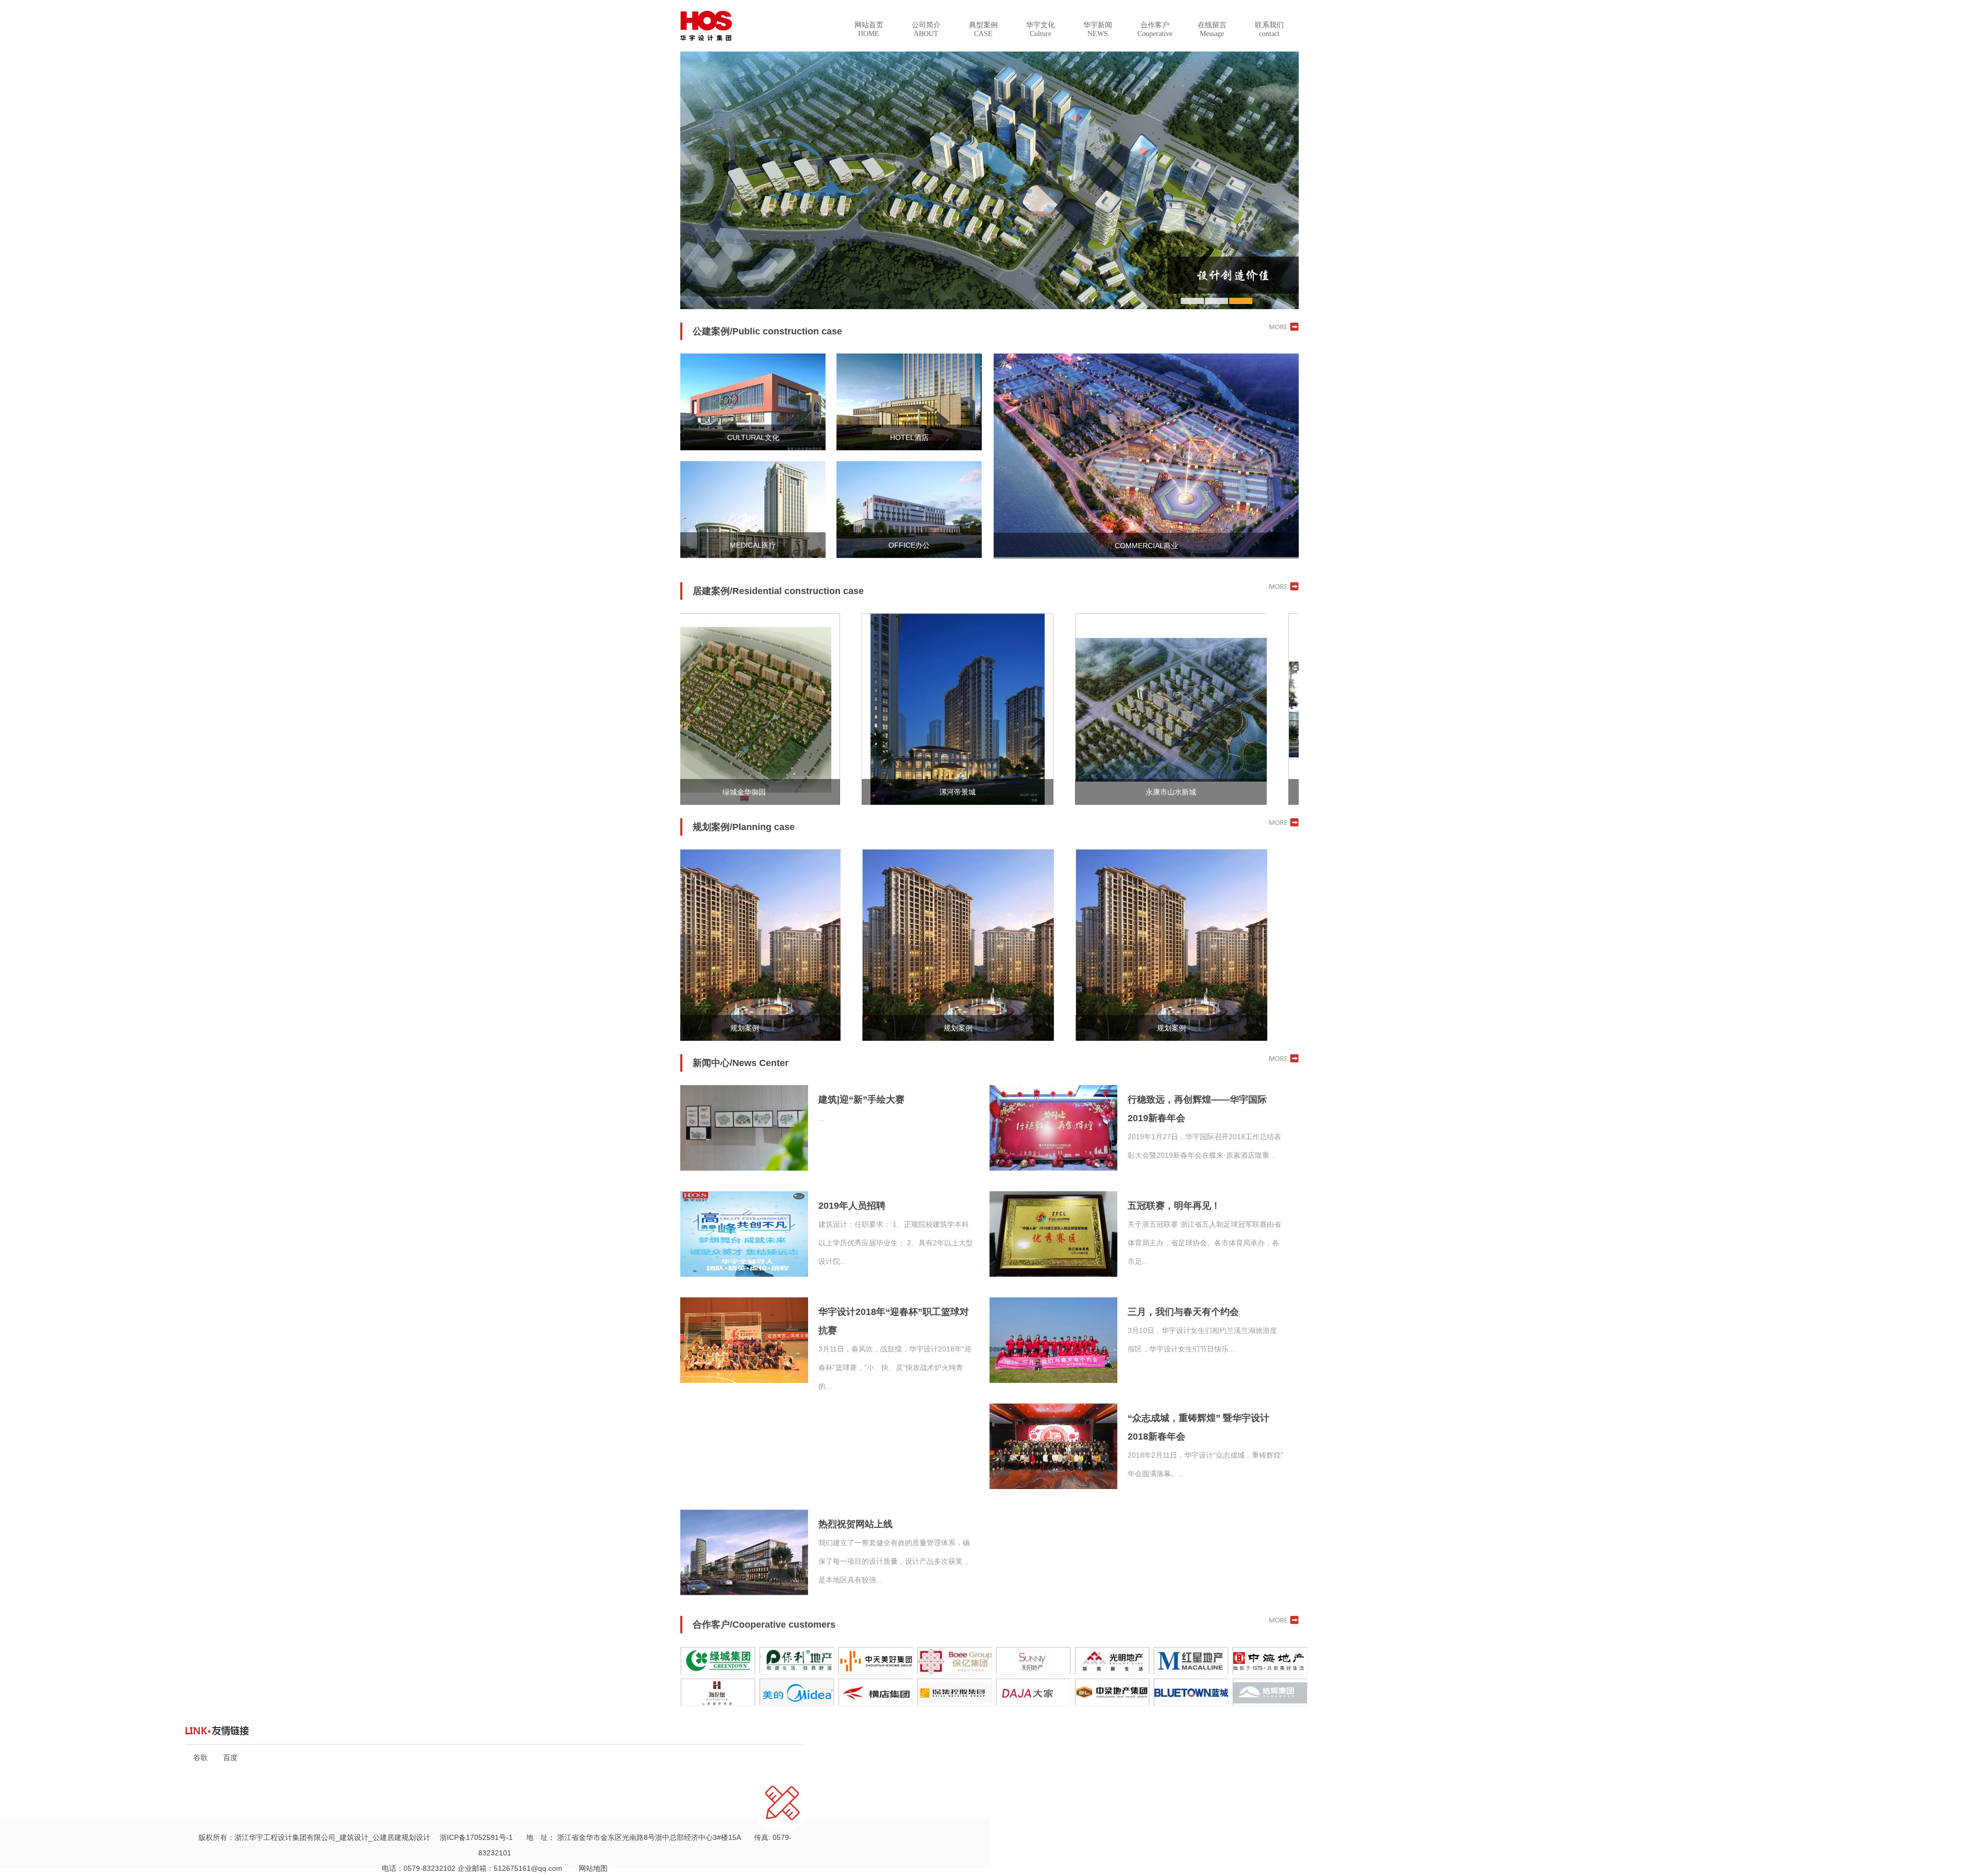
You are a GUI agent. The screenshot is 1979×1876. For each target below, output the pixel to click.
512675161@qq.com (528, 1868)
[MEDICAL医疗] (753, 555)
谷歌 (200, 1757)
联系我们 (1269, 29)
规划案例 (858, 1028)
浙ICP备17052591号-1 (476, 1837)
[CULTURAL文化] (753, 448)
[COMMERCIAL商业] (1146, 554)
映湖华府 (1284, 792)
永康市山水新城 (1070, 792)
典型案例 (983, 29)
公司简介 (926, 29)
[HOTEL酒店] (909, 448)
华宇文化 (1041, 29)
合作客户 (1155, 29)
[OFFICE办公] (909, 555)
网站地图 (590, 1868)
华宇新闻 (1098, 29)
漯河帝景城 (857, 792)
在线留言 (1212, 29)
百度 (230, 1757)
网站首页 (869, 29)
